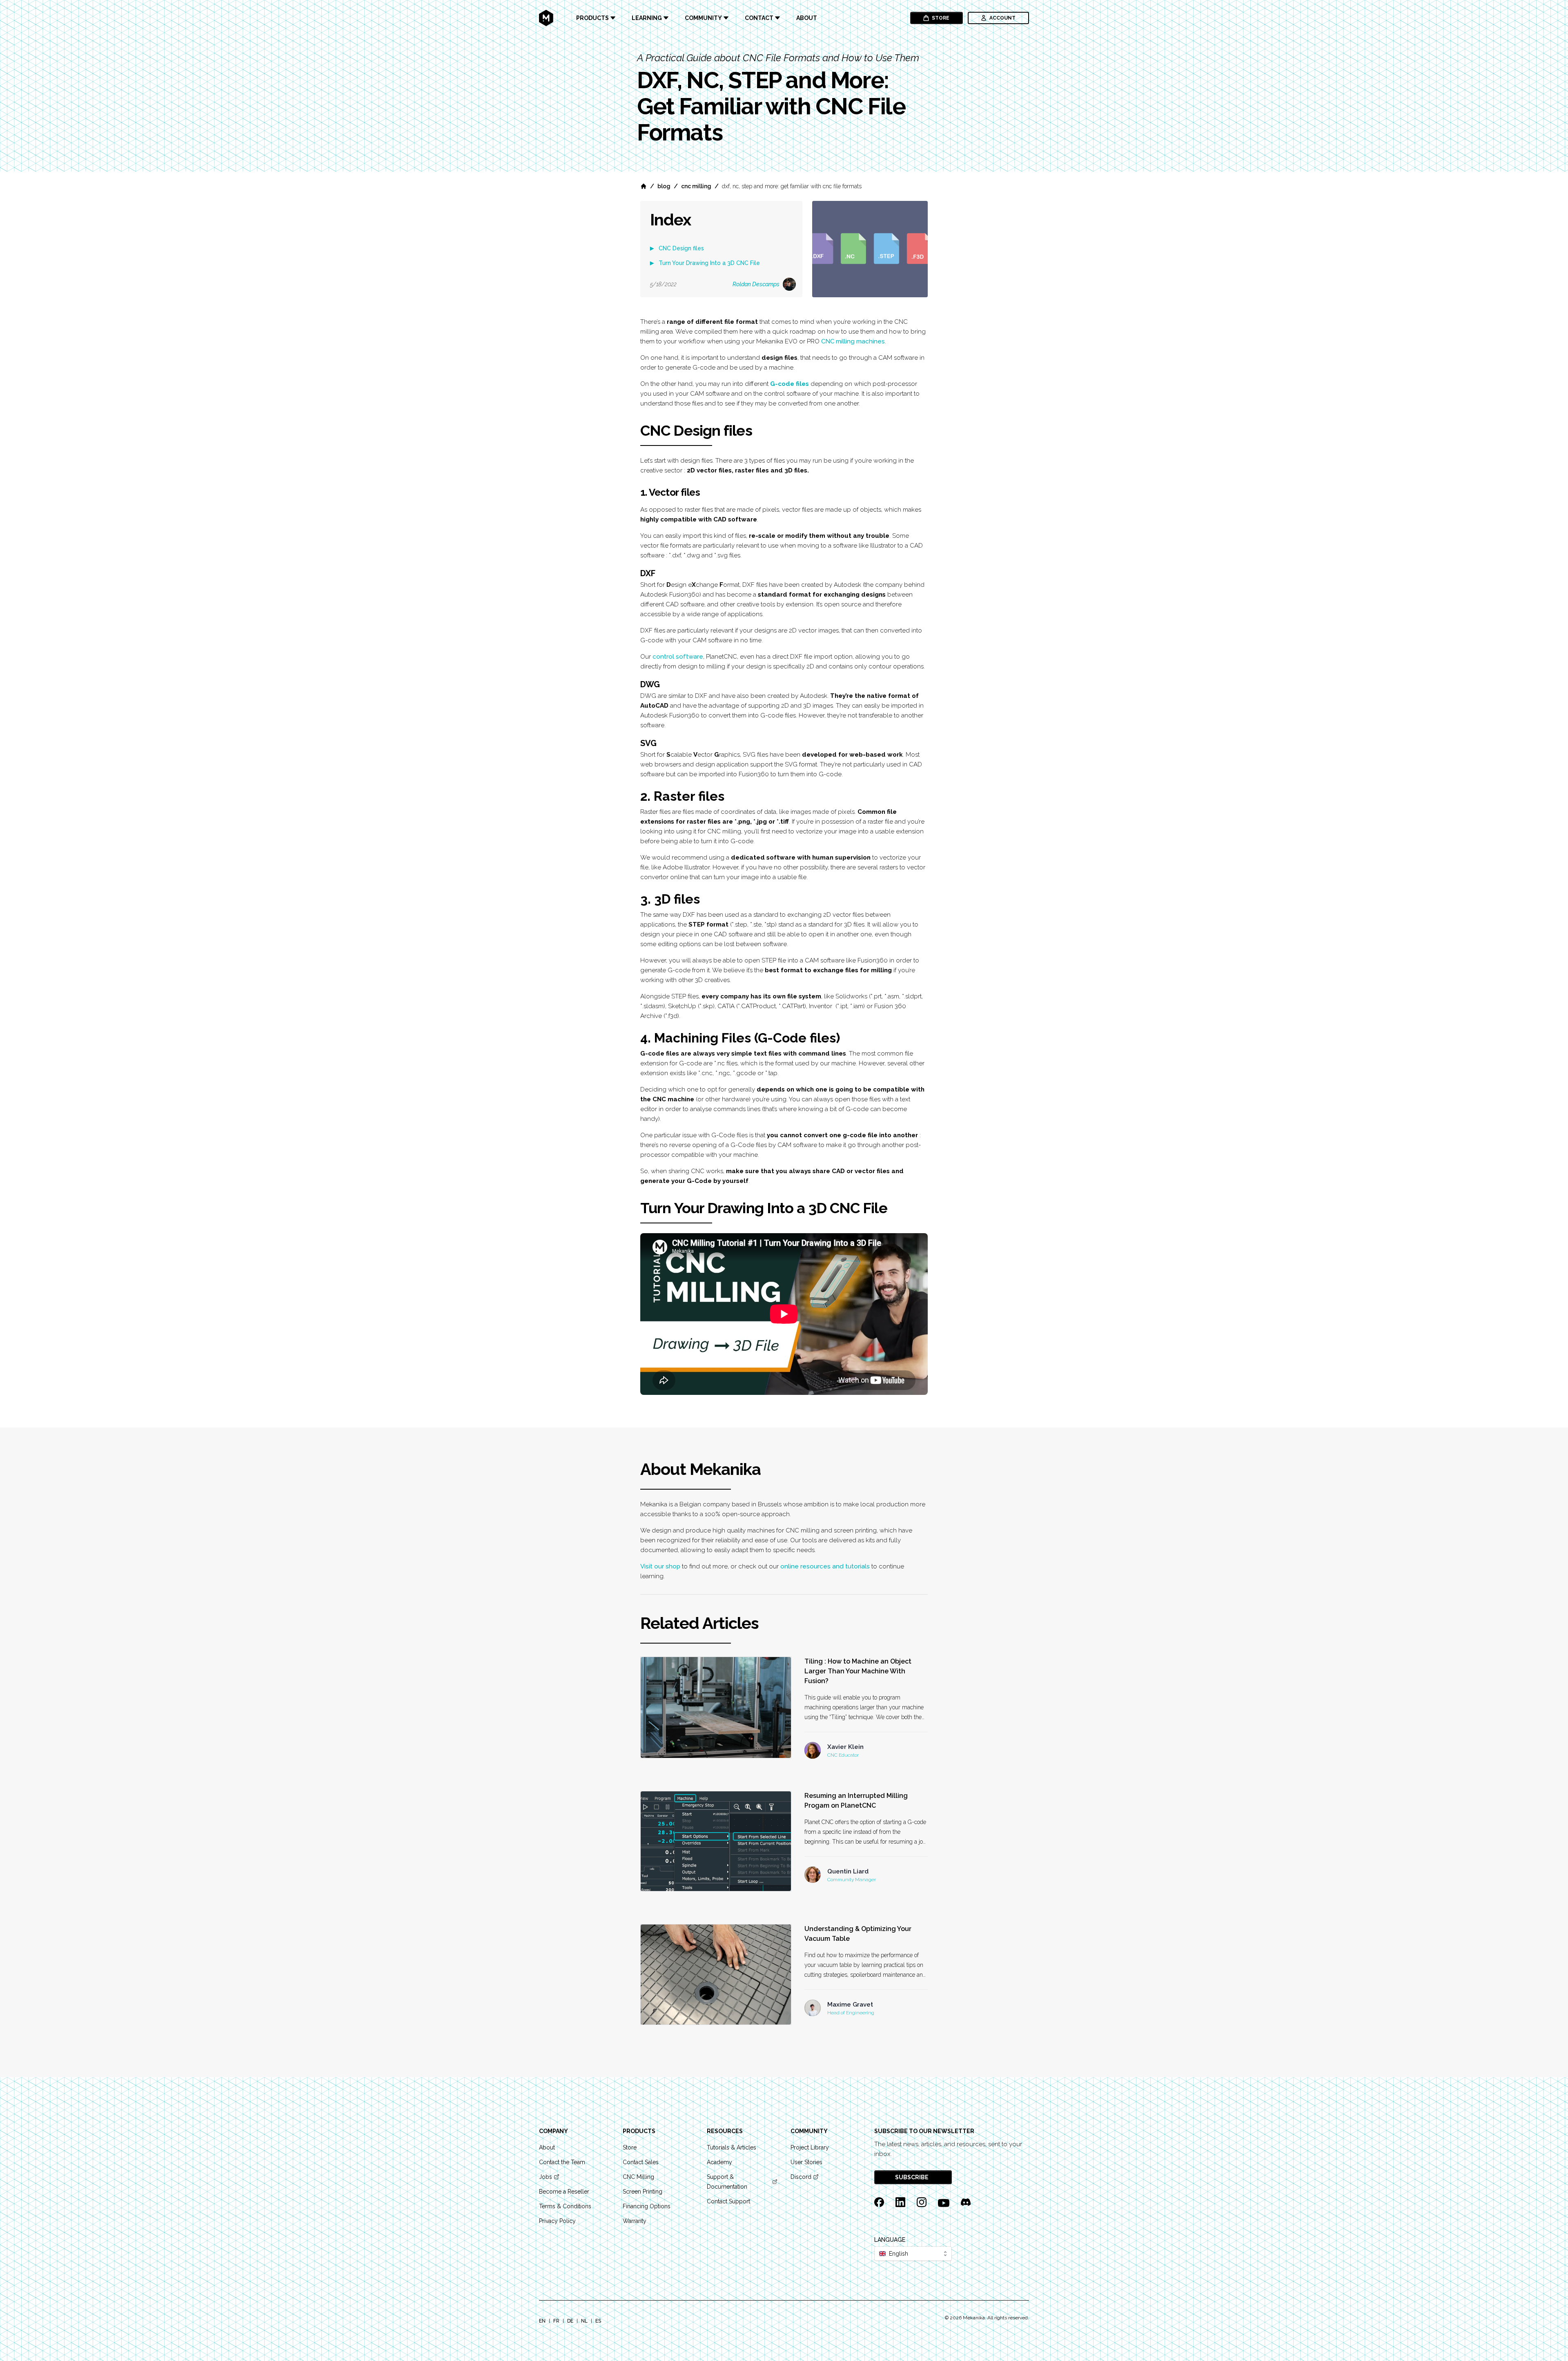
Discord (801, 2177)
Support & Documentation (727, 2182)
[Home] (644, 186)
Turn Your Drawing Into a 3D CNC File (709, 263)
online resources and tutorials (825, 1566)
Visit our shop (660, 1566)
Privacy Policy (557, 2221)
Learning (647, 18)
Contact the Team (562, 2162)
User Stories (806, 2162)
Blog (664, 186)
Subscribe (912, 2177)
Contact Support (728, 2201)
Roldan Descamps (756, 284)
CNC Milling (696, 186)
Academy (719, 2162)
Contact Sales (641, 2162)
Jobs (546, 2177)
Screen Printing (643, 2192)
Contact (759, 18)
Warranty (635, 2221)
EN (542, 2321)
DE (570, 2321)
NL (584, 2321)
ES (598, 2321)
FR (556, 2321)
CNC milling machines (853, 341)
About (807, 18)
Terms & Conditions (565, 2206)
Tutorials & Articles (732, 2147)
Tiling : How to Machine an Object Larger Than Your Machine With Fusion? (858, 1671)
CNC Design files (681, 248)
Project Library (810, 2147)
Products (592, 18)
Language (890, 2240)
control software (678, 657)
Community (703, 18)
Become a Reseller (564, 2192)
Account (1002, 18)
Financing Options (647, 2206)
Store (941, 18)
